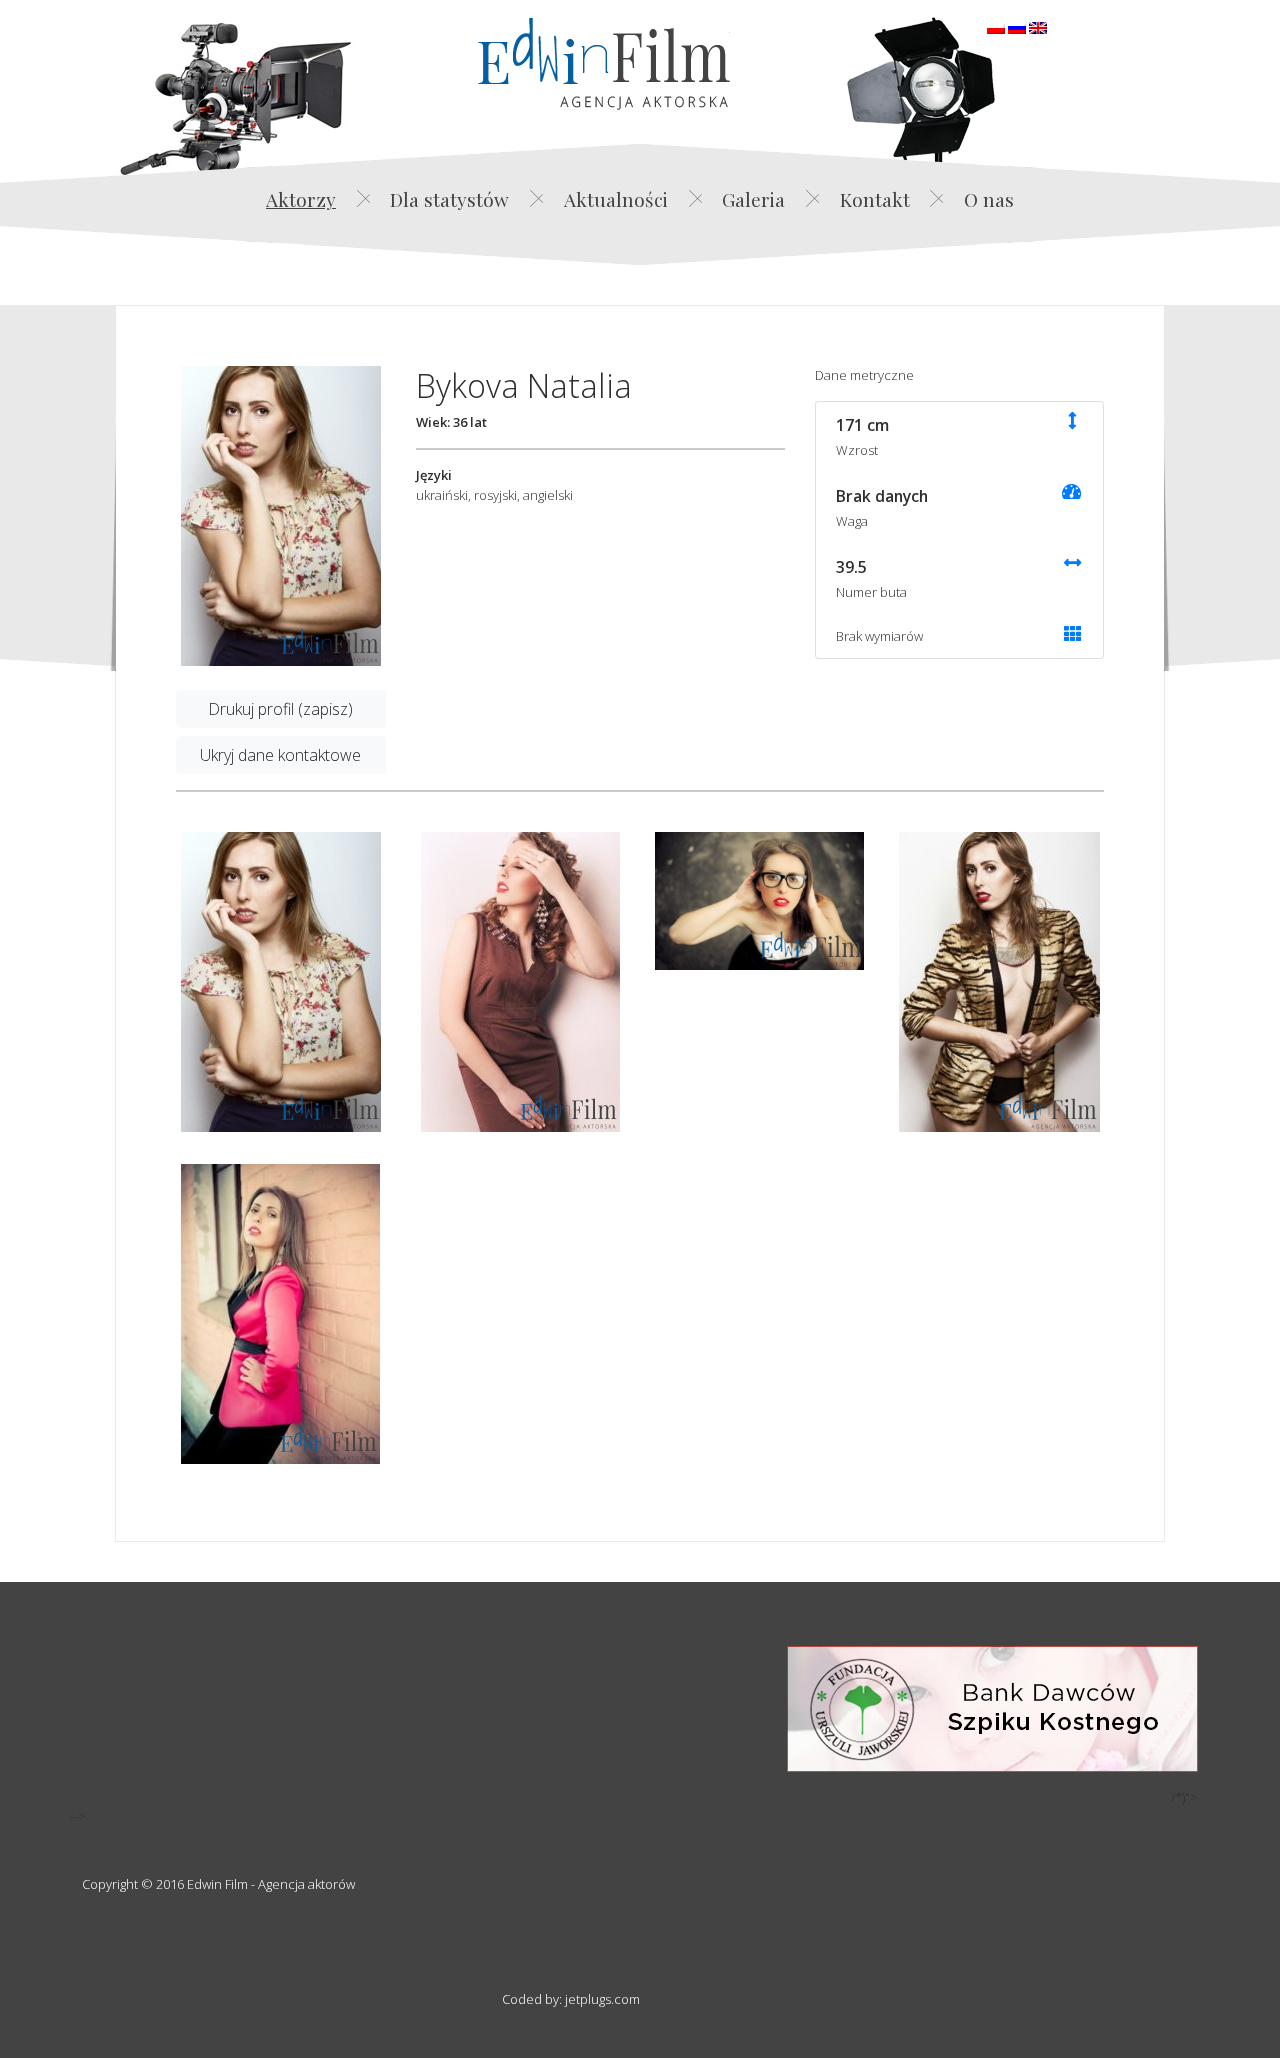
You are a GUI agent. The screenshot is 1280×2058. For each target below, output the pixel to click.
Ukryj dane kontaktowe (280, 755)
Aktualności (616, 199)
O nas (989, 199)
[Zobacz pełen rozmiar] (281, 516)
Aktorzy (301, 199)
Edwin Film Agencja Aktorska (604, 63)
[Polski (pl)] (996, 26)
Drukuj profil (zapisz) (280, 709)
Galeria (753, 199)
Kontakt (875, 199)
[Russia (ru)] (1017, 26)
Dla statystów (449, 199)
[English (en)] (1038, 26)
